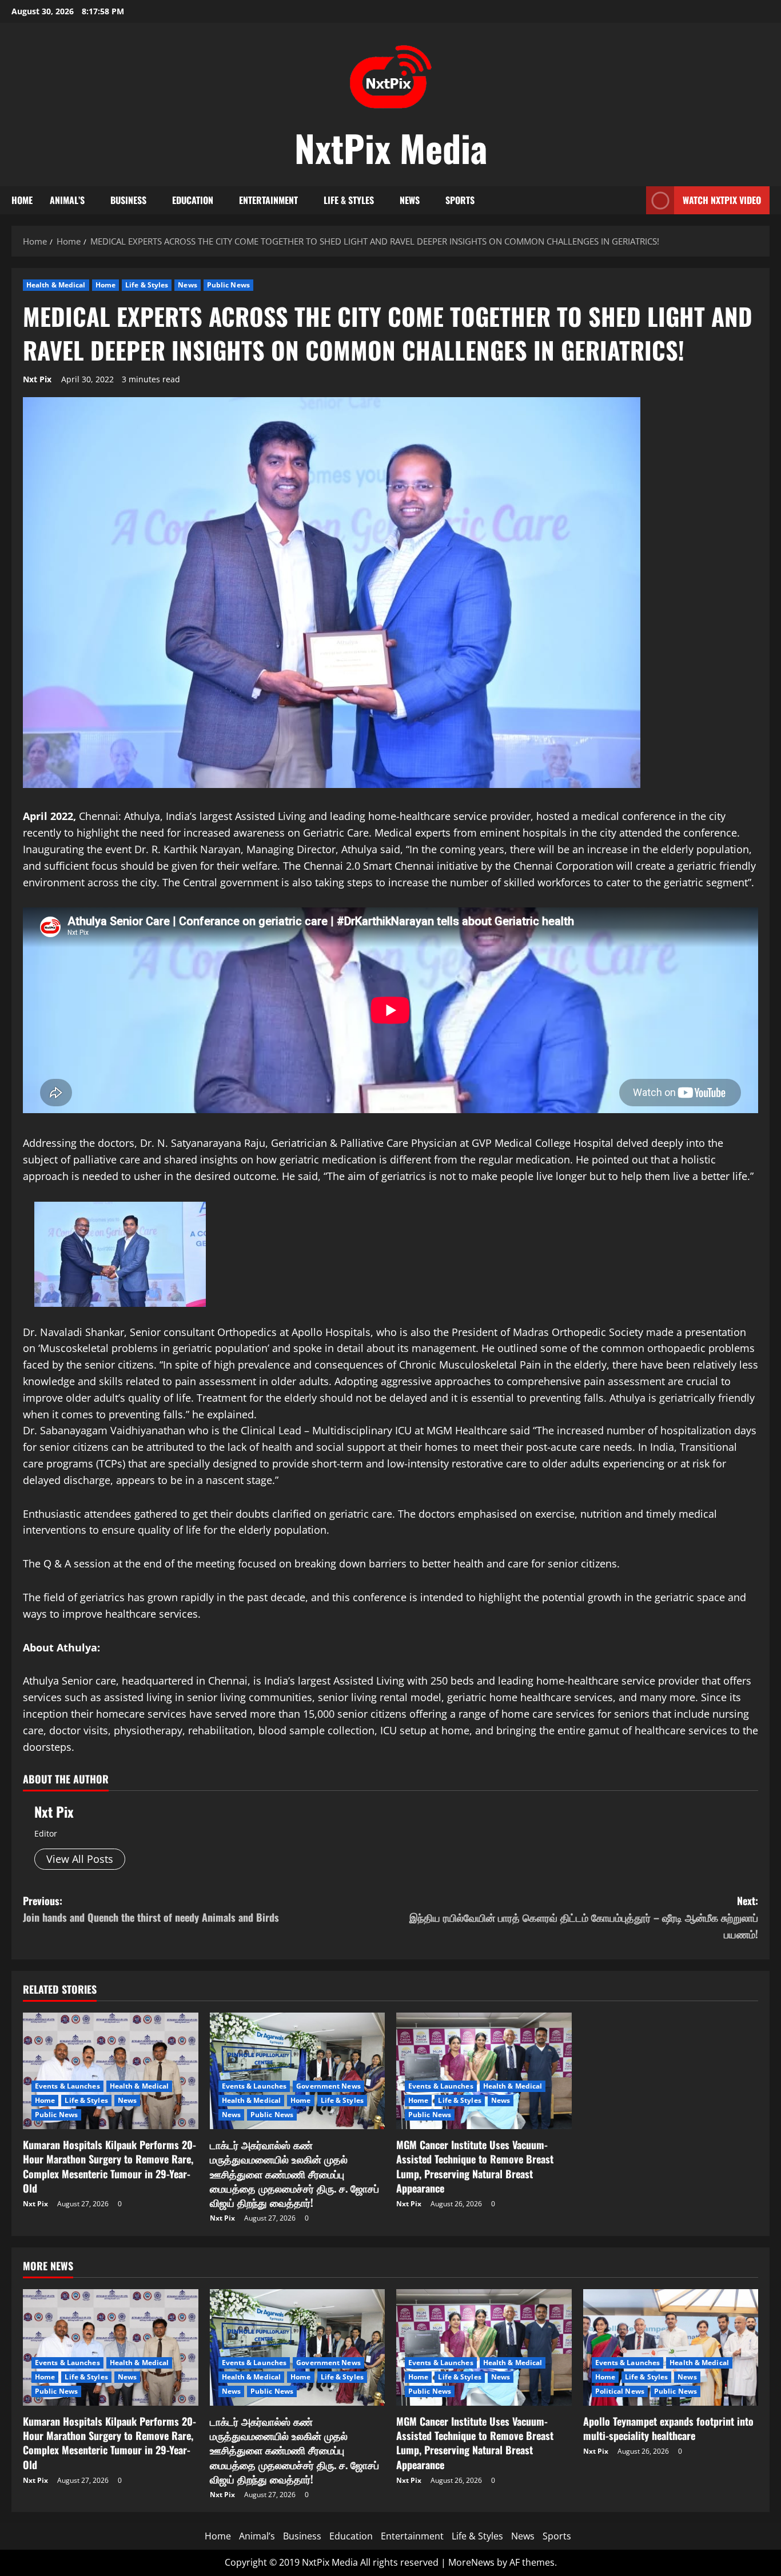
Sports (460, 200)
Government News (328, 2086)
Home (22, 200)
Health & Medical (56, 285)
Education (193, 200)
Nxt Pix (37, 379)
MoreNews (471, 2562)
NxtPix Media (391, 147)
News (410, 200)
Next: (584, 1917)
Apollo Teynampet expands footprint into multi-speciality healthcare (668, 2428)
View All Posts (80, 1859)
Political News (620, 2391)
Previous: (151, 1909)
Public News (228, 285)
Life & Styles (349, 200)
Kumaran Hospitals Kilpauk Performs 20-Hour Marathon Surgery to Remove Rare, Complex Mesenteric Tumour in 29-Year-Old (109, 2166)
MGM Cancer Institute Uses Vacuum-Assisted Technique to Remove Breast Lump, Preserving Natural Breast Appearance (475, 2166)
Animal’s (67, 200)
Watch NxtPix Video (722, 200)
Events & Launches (67, 2086)
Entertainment (268, 200)
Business (128, 200)
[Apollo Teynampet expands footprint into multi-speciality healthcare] (671, 2347)
